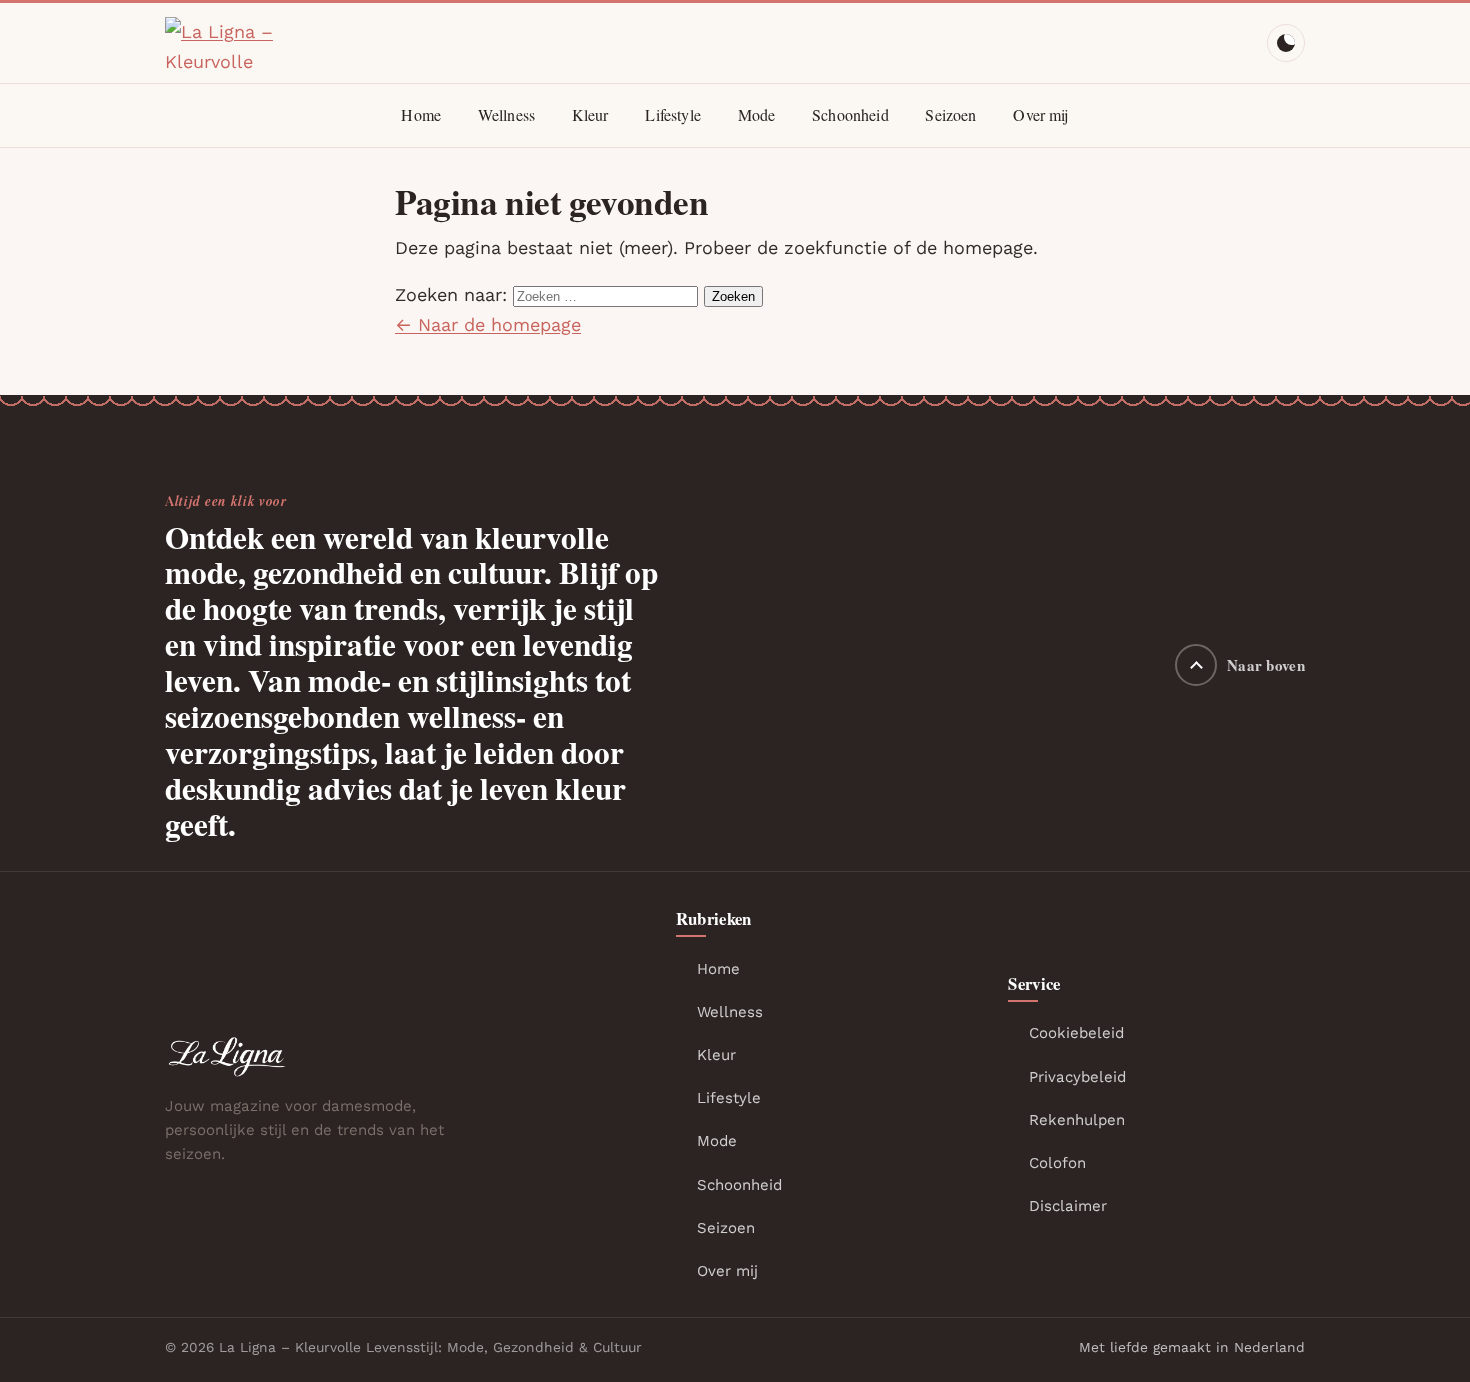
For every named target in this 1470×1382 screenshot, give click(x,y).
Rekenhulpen (1077, 1120)
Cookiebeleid (1076, 1033)
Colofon (1057, 1163)
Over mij (1040, 114)
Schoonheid (850, 114)
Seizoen (950, 114)
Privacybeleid (1077, 1077)
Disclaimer (1068, 1206)
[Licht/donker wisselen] (1286, 43)
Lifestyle (672, 114)
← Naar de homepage (488, 324)
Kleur (590, 114)
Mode (757, 114)
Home (421, 114)
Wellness (506, 114)
